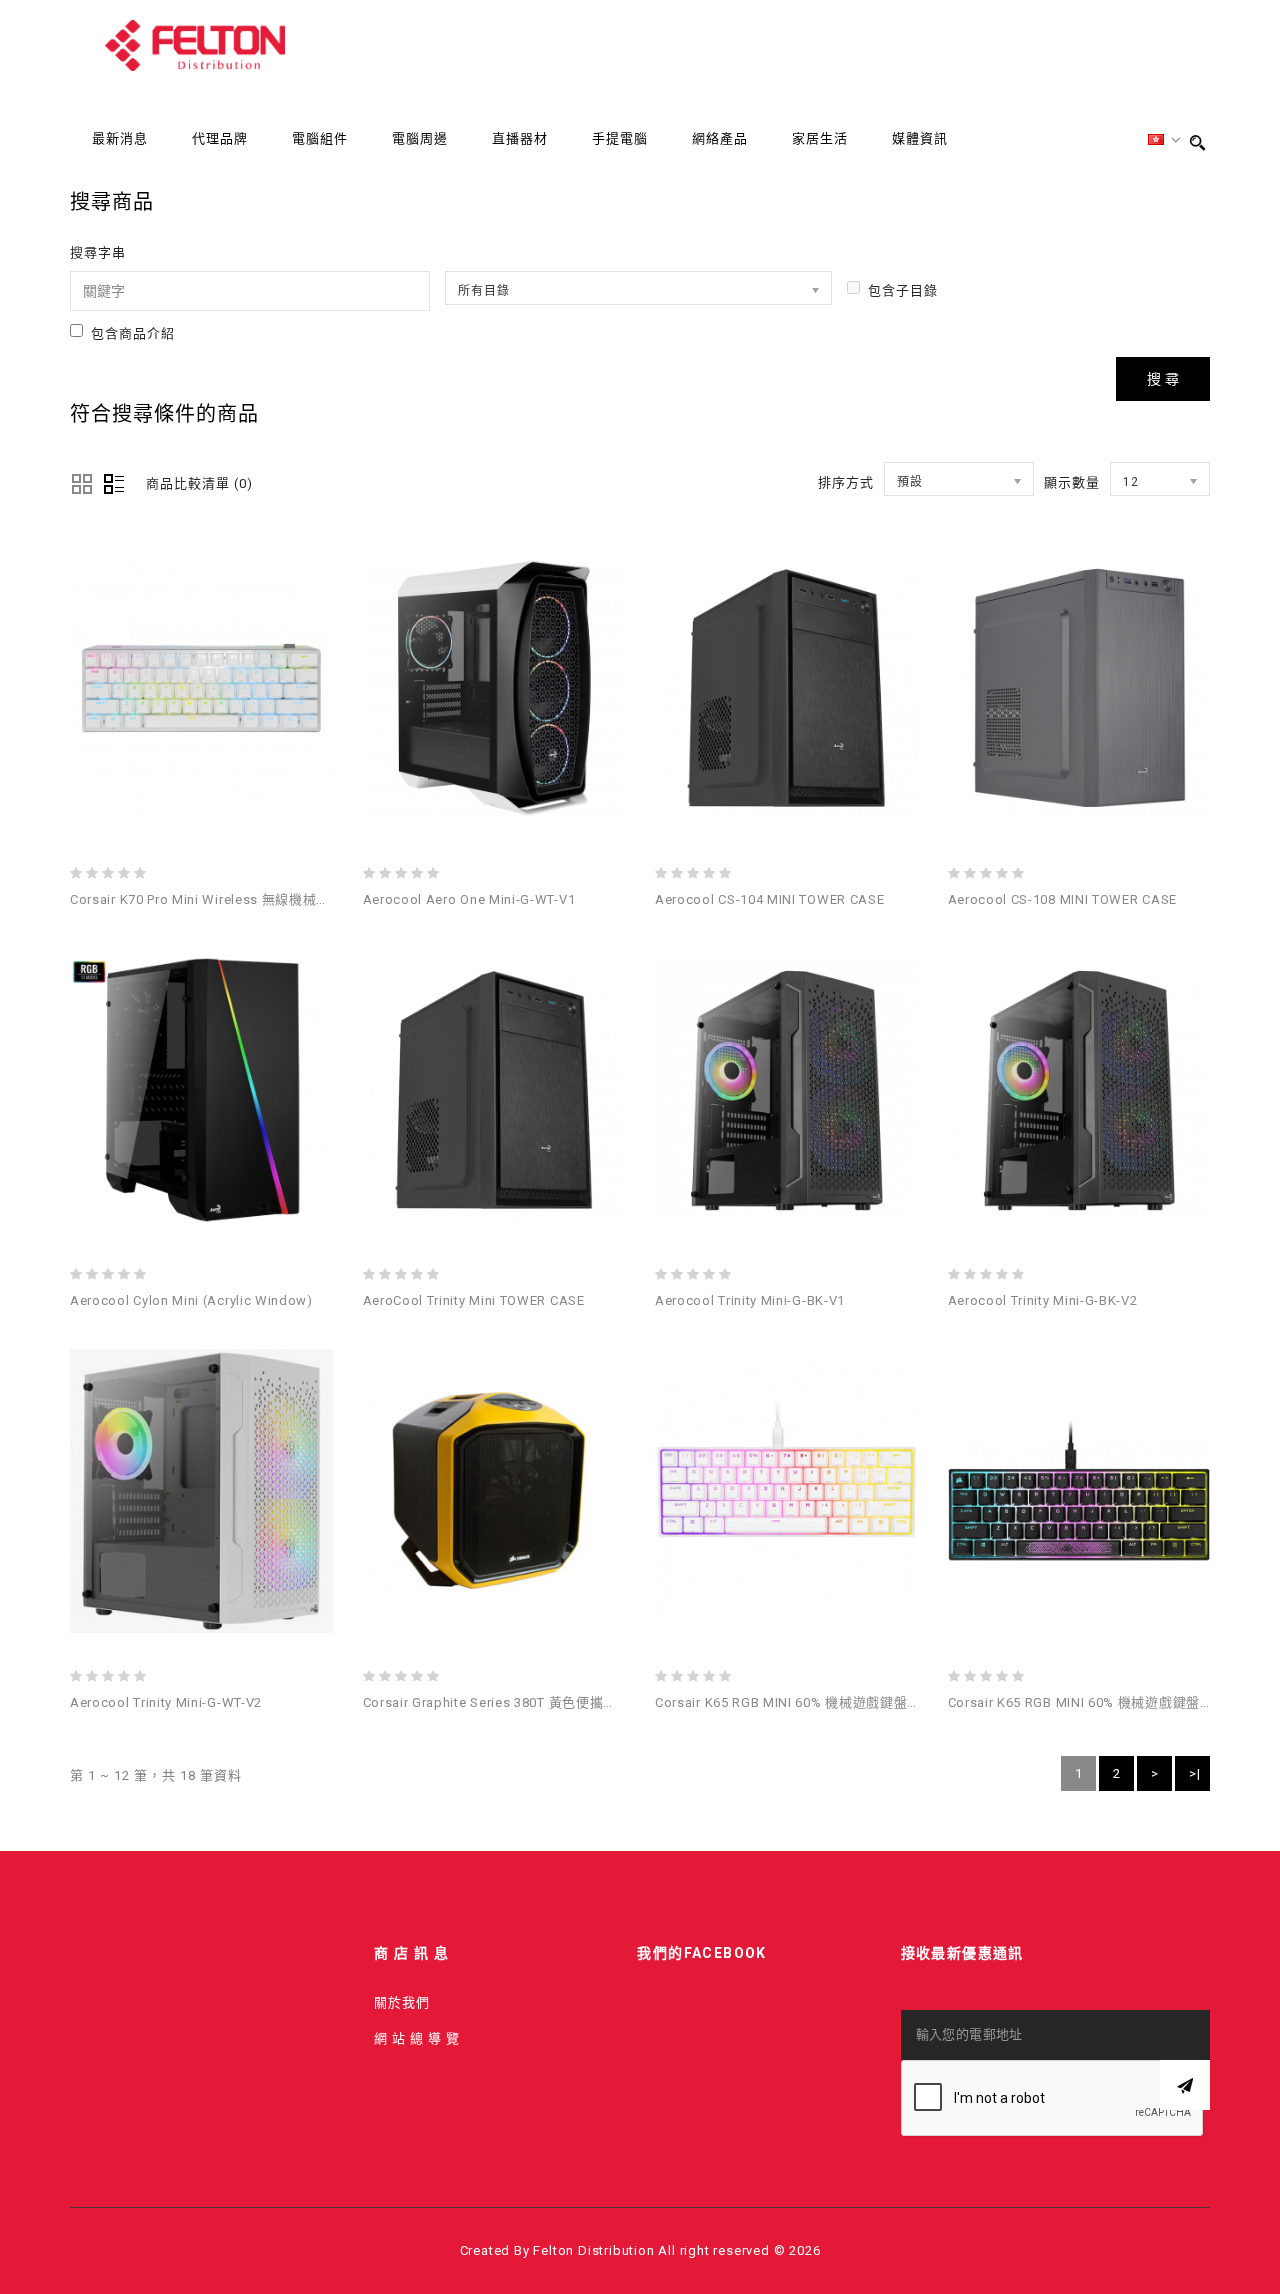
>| (1195, 1773)
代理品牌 (220, 138)
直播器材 (520, 138)
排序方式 (846, 482)
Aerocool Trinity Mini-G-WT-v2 (166, 1702)
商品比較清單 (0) (199, 483)
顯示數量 (1072, 482)
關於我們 (402, 2002)
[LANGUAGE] (1165, 140)
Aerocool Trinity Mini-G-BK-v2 (1043, 1300)
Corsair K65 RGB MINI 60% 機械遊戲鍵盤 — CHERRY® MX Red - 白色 (868, 1702)
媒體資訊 (920, 138)
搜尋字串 (98, 252)
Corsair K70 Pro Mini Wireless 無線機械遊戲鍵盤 (220, 899)
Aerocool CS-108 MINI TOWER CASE (1062, 899)
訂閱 (1185, 2085)
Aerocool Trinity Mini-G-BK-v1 (750, 1300)
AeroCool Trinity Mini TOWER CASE (474, 1300)
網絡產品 (720, 138)
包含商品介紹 (133, 333)
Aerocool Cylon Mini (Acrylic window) (191, 1300)
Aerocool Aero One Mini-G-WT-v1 (469, 899)
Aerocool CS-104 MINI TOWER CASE (769, 899)
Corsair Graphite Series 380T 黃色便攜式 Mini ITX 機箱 (533, 1702)
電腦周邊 (420, 138)
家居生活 (820, 138)
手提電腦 (620, 138)
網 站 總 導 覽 (417, 2038)
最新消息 (120, 138)
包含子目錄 (903, 290)
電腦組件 (320, 138)
